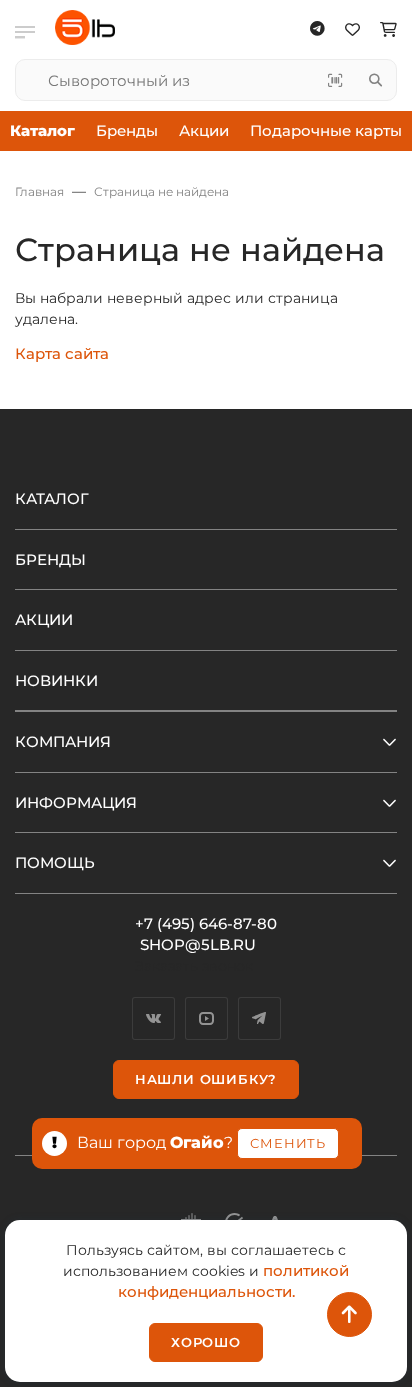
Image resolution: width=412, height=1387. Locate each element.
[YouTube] (206, 1018)
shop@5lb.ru (198, 944)
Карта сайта (62, 353)
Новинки (56, 680)
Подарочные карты (326, 130)
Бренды (127, 130)
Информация (76, 802)
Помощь (55, 862)
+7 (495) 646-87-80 (206, 923)
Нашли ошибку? (206, 1079)
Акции (204, 130)
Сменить (288, 1143)
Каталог (52, 498)
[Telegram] (259, 1018)
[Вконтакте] (153, 1018)
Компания (63, 741)
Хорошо (206, 1342)
